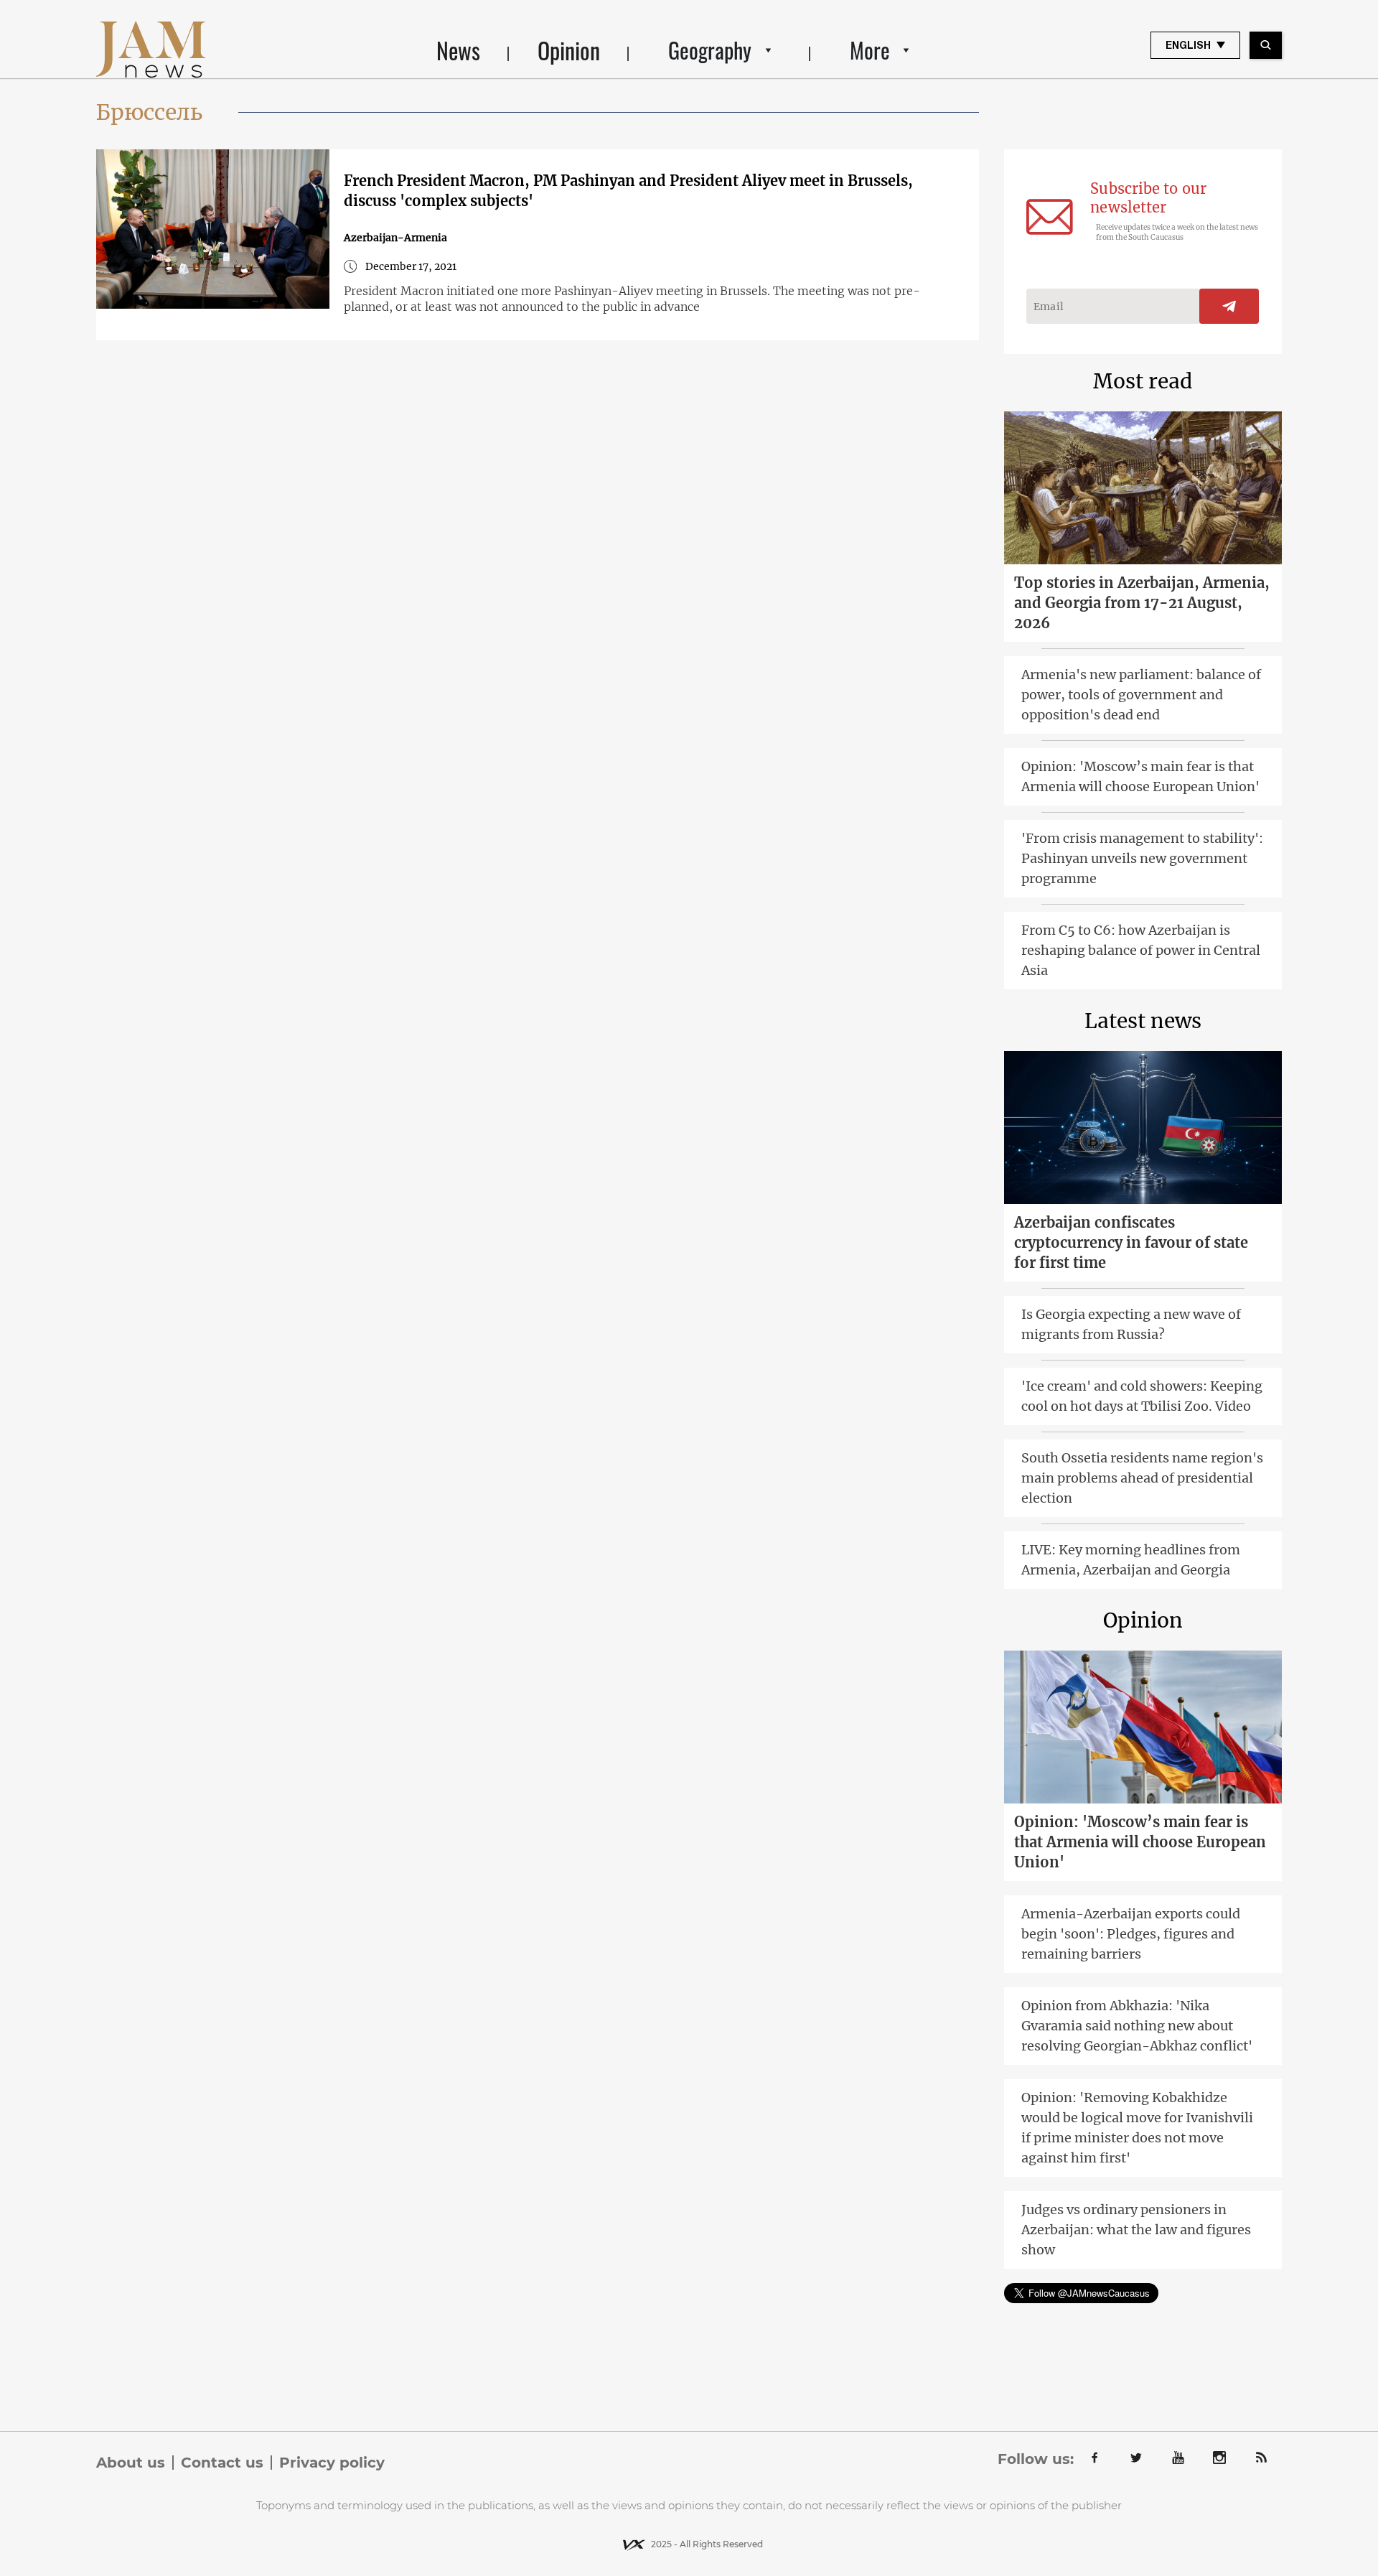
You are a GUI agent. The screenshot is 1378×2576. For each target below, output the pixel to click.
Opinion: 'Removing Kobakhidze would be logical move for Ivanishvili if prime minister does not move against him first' (1137, 2128)
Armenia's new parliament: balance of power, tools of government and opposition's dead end (1141, 695)
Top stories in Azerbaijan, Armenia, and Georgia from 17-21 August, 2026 (1142, 603)
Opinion (569, 50)
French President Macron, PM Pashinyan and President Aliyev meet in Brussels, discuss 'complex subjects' (628, 191)
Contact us (222, 2463)
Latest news (1143, 1021)
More (870, 50)
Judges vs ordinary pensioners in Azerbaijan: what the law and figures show (1136, 2230)
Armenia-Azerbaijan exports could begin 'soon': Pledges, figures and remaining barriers (1131, 1934)
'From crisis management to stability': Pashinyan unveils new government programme (1142, 858)
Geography (710, 50)
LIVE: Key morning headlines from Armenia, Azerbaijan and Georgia (1131, 1560)
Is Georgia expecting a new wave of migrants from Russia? (1131, 1324)
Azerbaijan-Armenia (395, 238)
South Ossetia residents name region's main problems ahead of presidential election (1142, 1478)
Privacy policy (332, 2463)
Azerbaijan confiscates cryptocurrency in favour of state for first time (1131, 1242)
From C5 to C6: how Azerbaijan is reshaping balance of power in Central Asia (1141, 950)
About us (131, 2463)
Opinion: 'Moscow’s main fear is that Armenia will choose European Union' (1140, 776)
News (458, 50)
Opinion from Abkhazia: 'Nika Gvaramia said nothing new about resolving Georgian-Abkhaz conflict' (1137, 2026)
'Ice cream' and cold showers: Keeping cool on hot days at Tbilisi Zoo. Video (1142, 1396)
